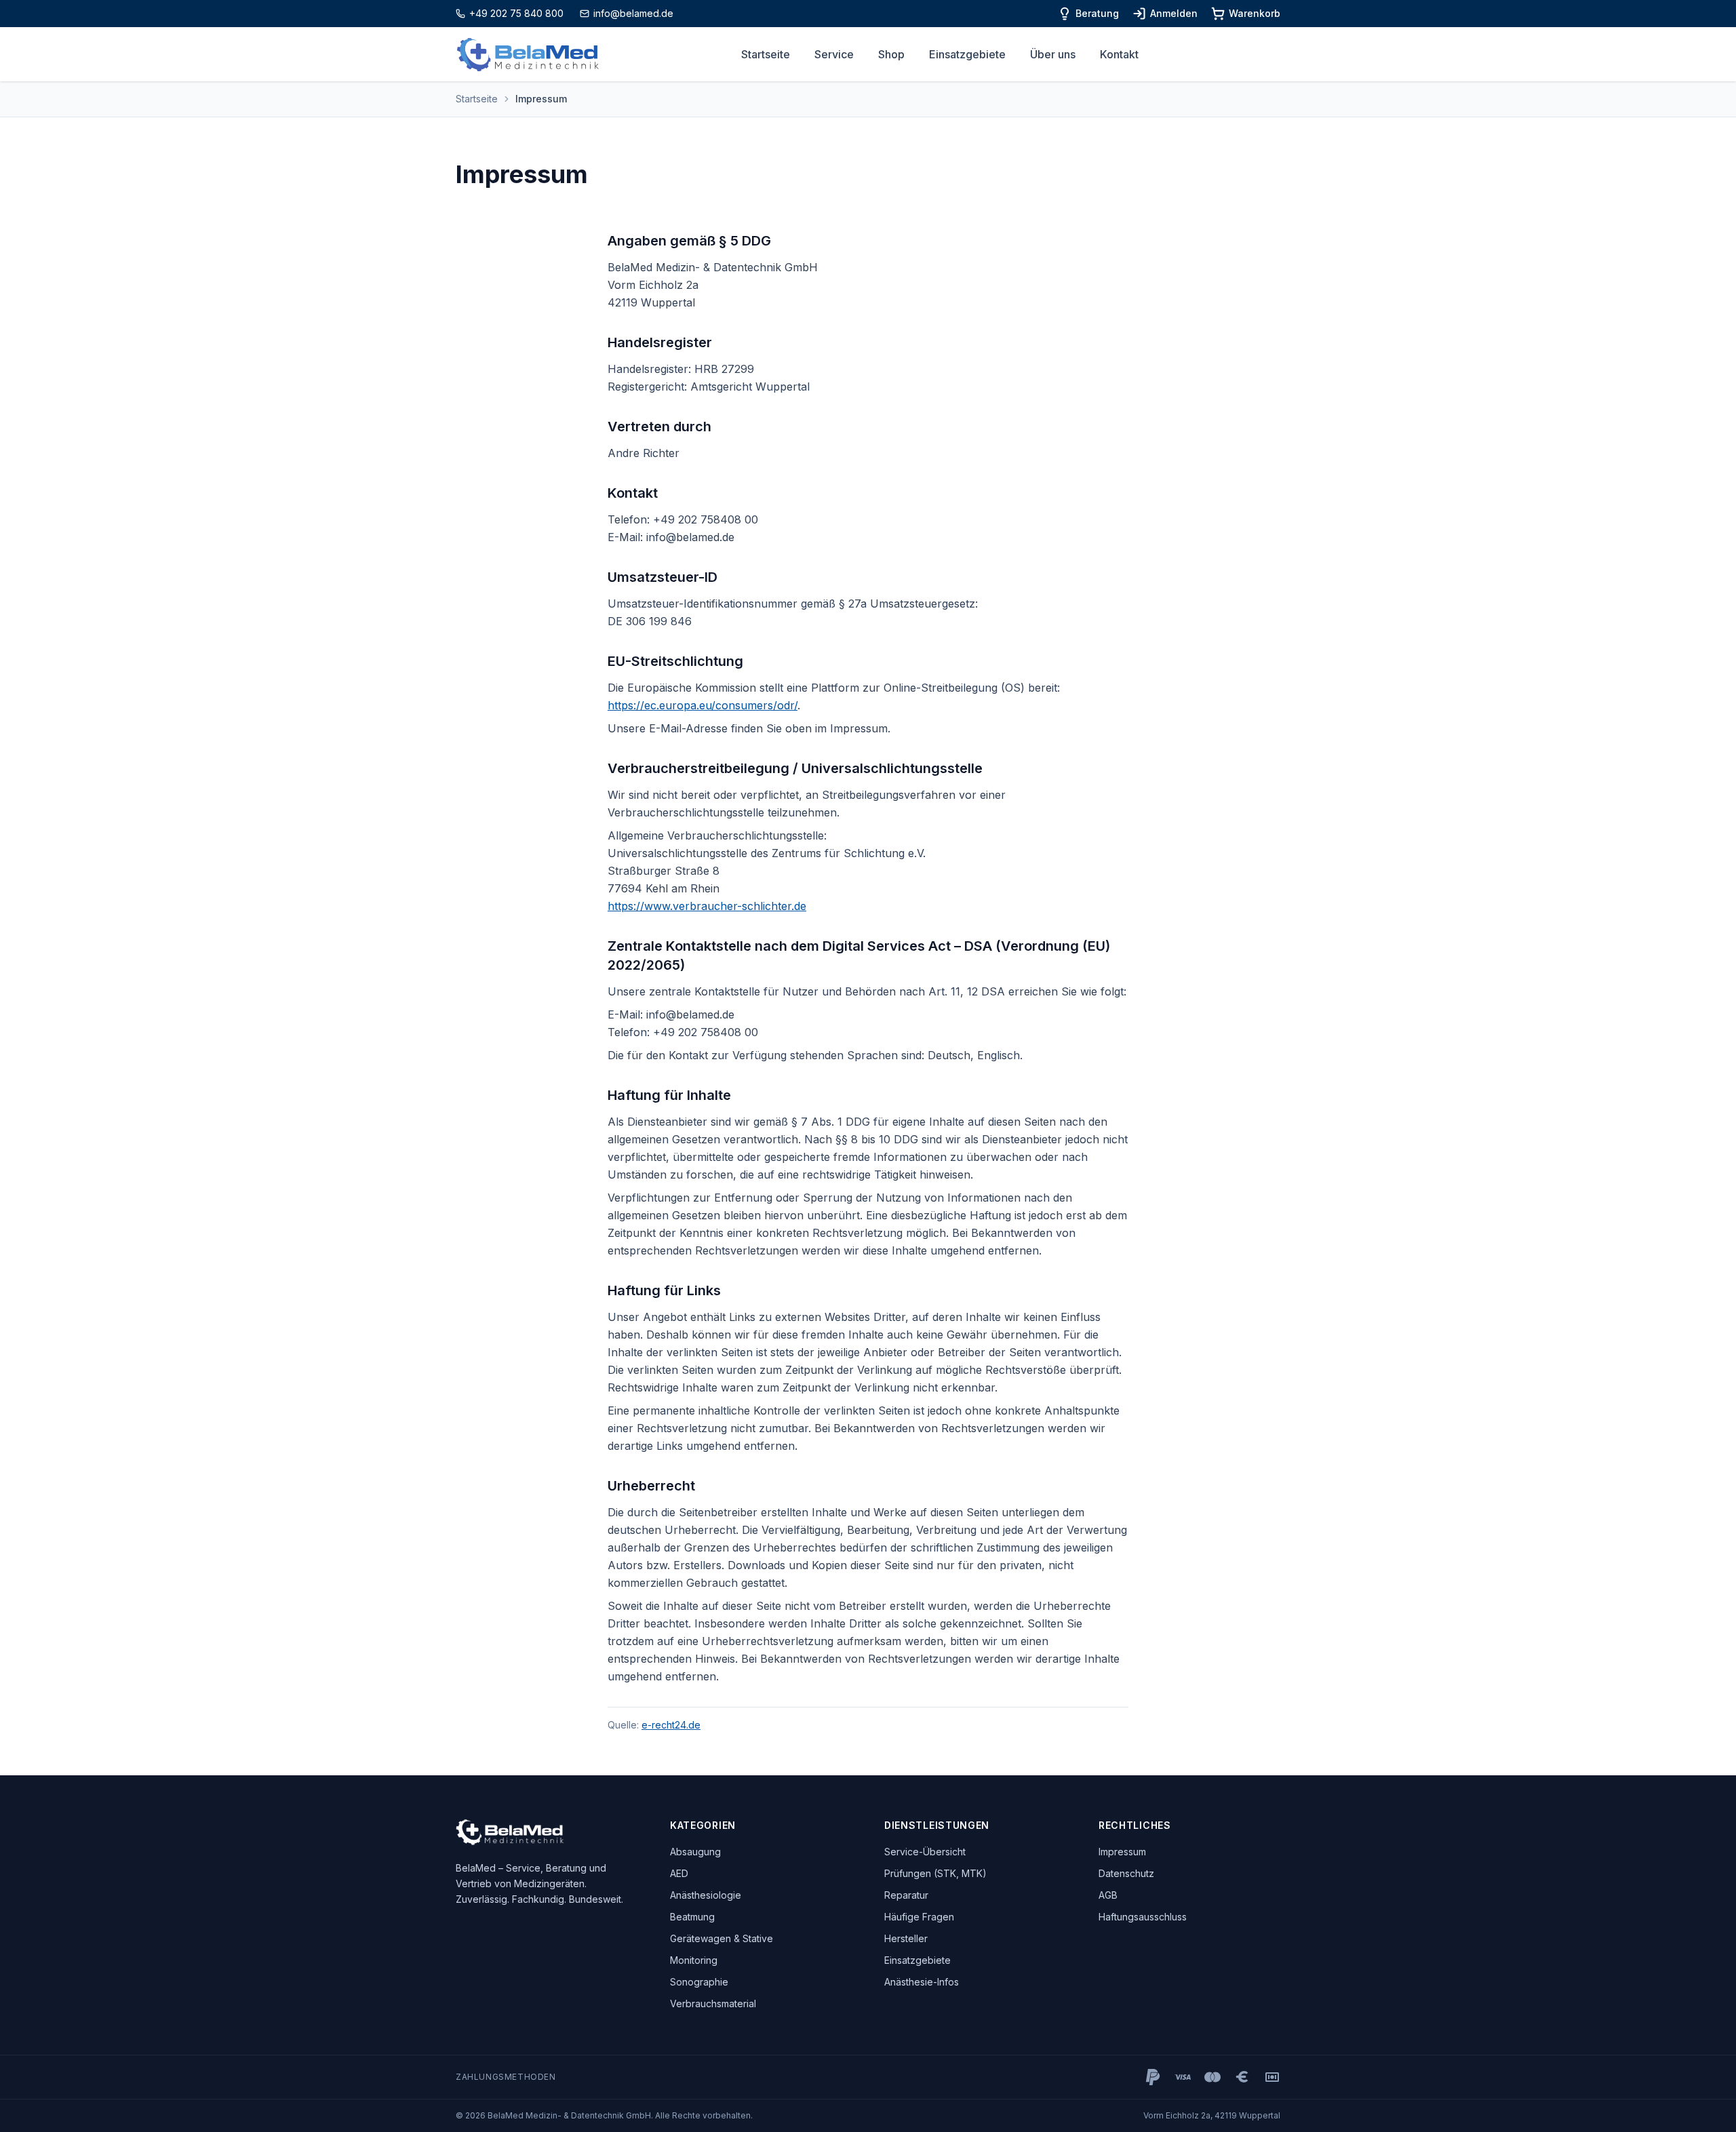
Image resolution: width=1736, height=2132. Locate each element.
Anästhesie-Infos (922, 1982)
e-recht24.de (671, 1725)
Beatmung (692, 1917)
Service (834, 54)
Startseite (766, 54)
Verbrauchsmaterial (713, 2003)
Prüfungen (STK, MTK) (935, 1873)
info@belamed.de (633, 13)
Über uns (1053, 54)
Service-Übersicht (925, 1852)
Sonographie (699, 1982)
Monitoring (694, 1960)
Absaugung (695, 1852)
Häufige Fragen (919, 1917)
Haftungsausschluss (1143, 1917)
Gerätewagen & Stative (722, 1938)
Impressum (1122, 1852)
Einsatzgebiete (967, 54)
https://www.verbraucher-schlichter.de (707, 906)
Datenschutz (1126, 1873)
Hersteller (906, 1938)
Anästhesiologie (706, 1895)
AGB (1108, 1895)
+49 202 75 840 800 (516, 13)
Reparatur (906, 1895)
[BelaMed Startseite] (528, 55)
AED (679, 1873)
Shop (891, 54)
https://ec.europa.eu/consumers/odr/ (703, 705)
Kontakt (1119, 54)
